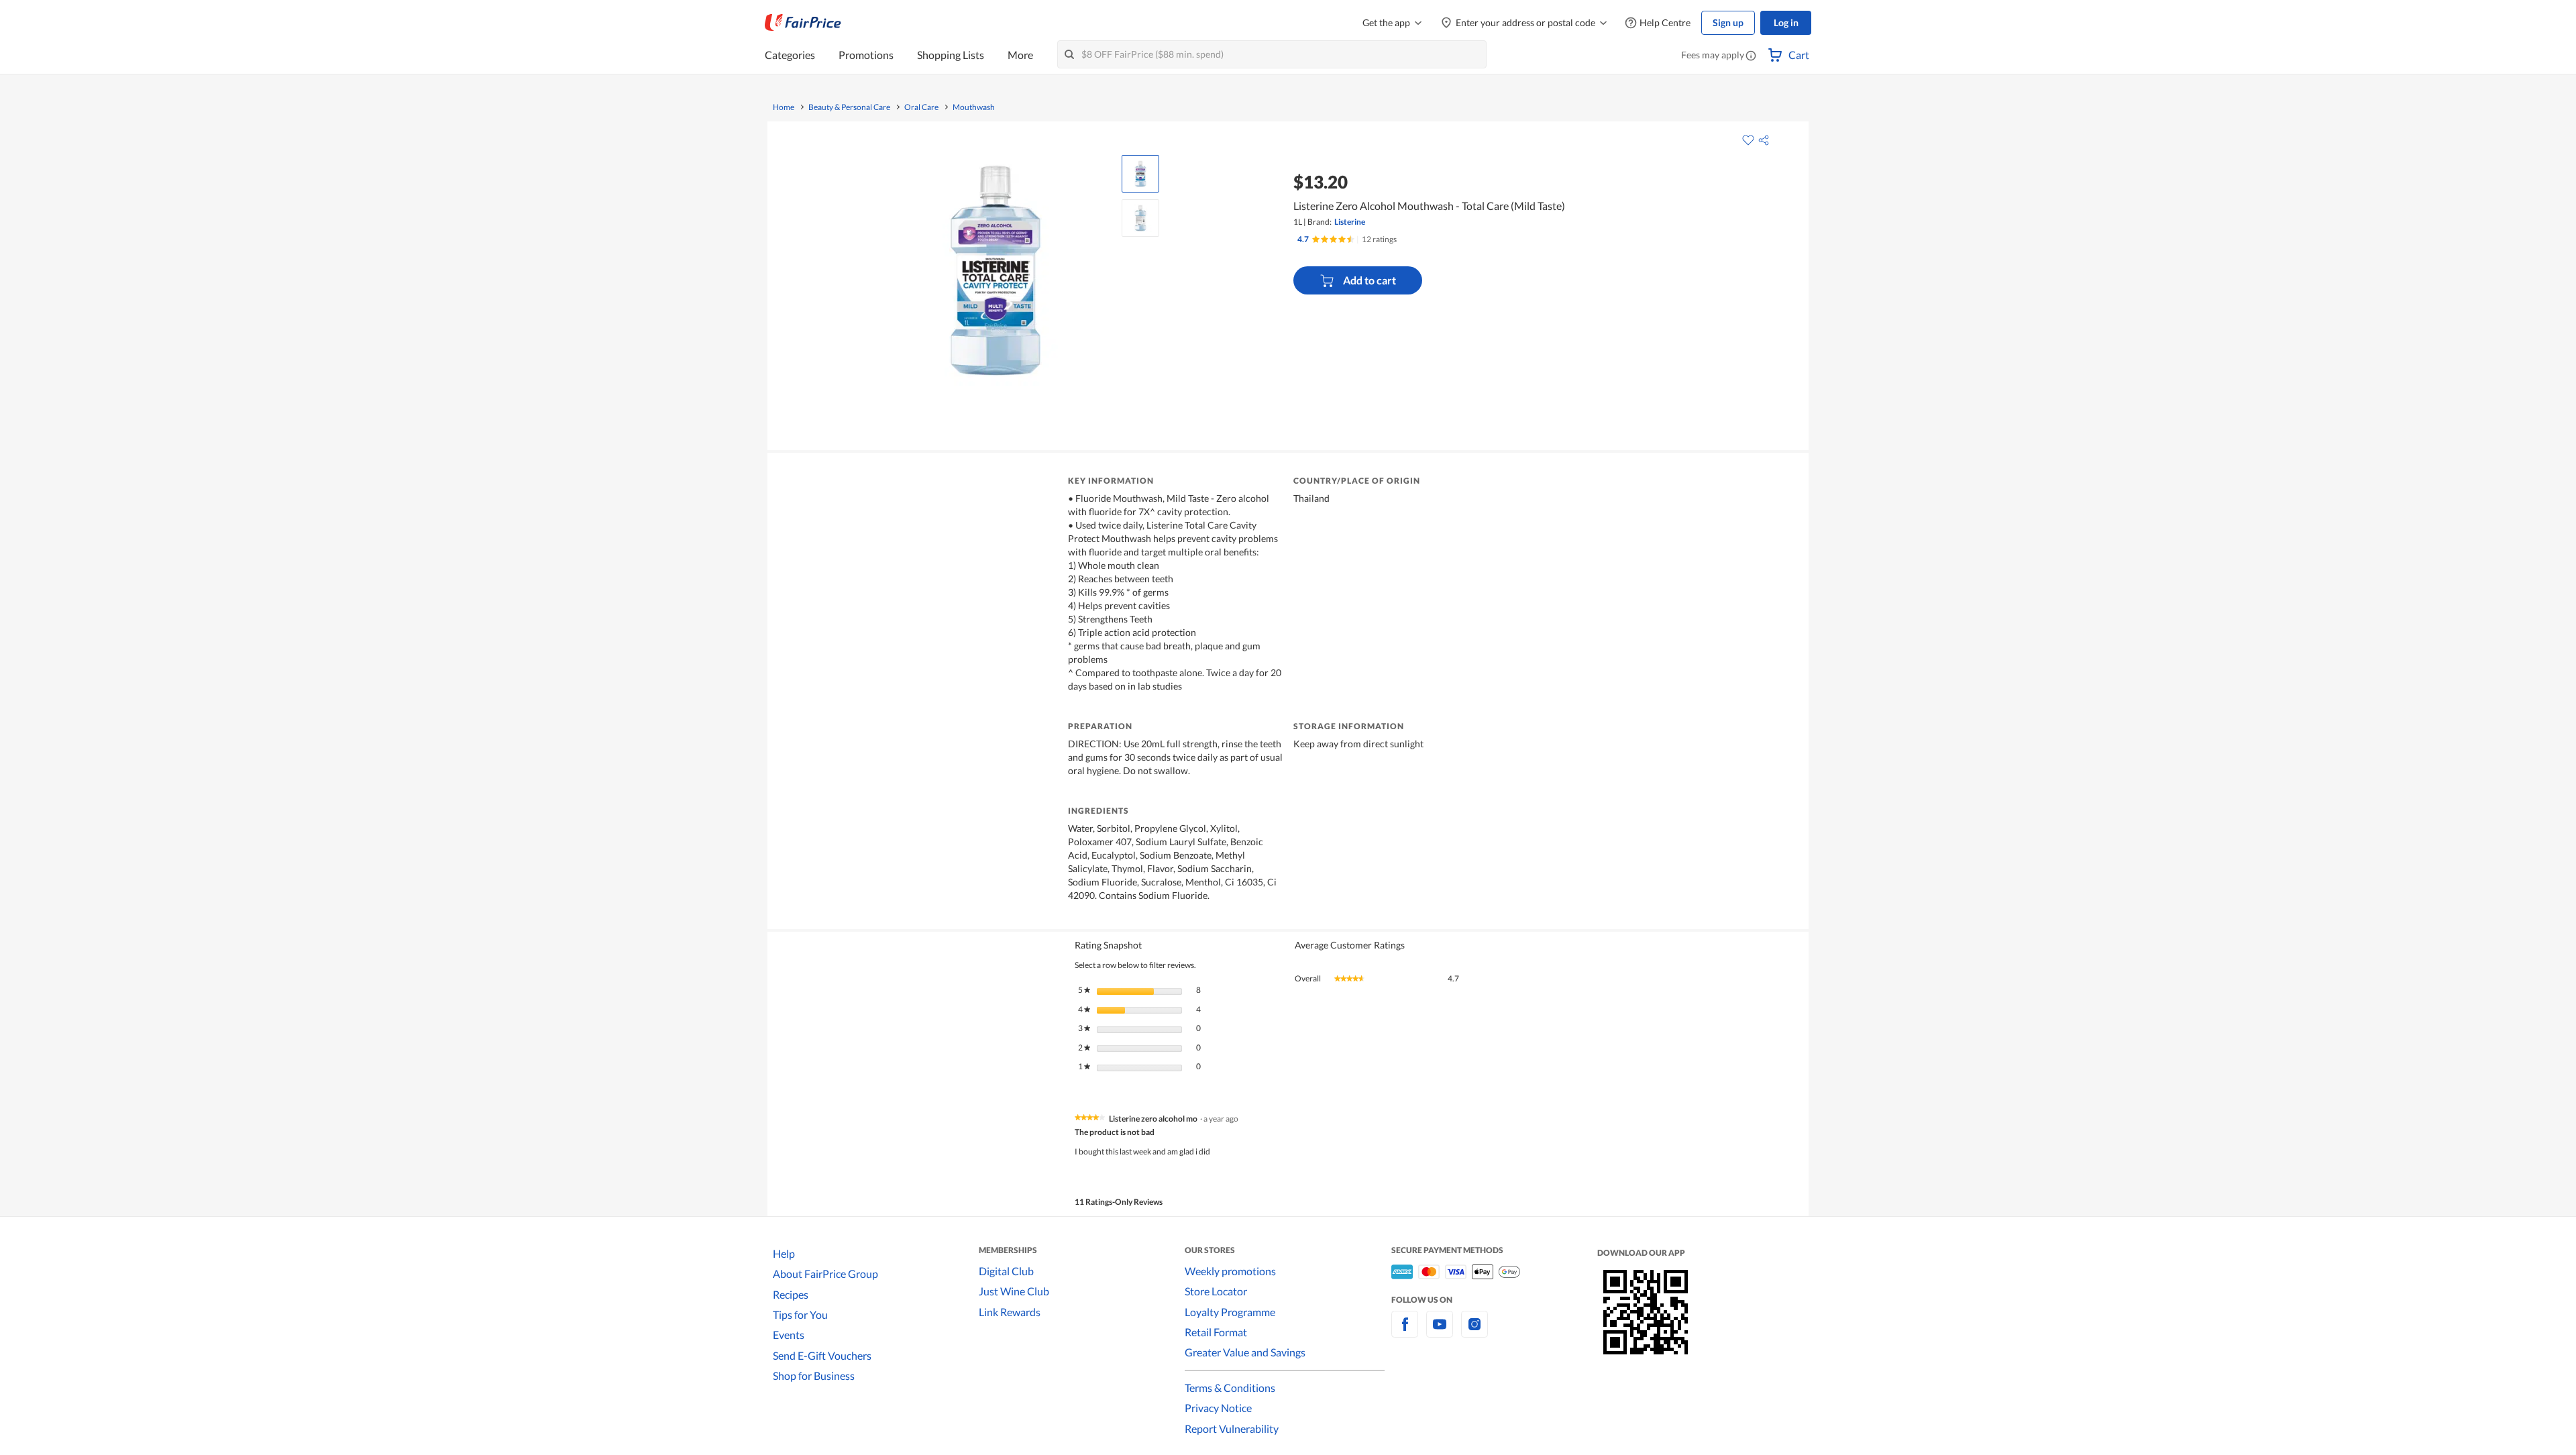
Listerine (1350, 222)
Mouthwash (974, 107)
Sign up (1728, 22)
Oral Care (921, 107)
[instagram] (1474, 1332)
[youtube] (1440, 1332)
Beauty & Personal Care (849, 107)
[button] (1751, 56)
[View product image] (1140, 174)
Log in (1786, 22)
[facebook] (1405, 1332)
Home (784, 107)
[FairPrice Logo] (803, 23)
